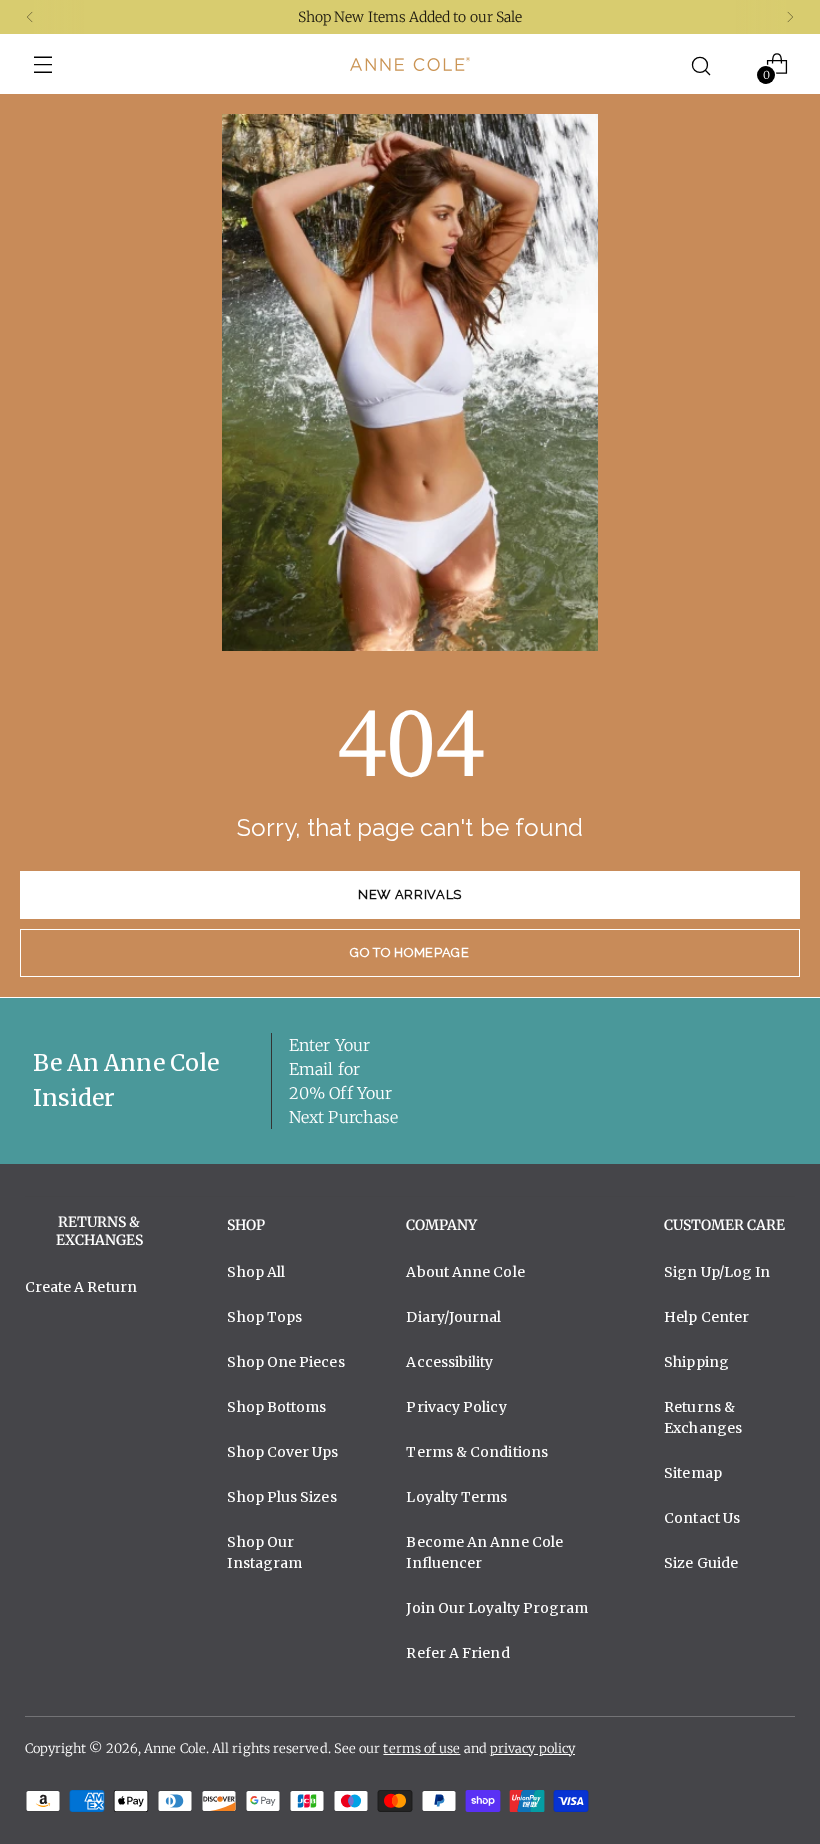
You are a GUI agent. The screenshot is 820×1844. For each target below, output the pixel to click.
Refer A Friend (457, 1653)
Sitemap (693, 1473)
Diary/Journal (453, 1317)
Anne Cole (175, 1748)
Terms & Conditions (477, 1452)
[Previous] (30, 17)
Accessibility (449, 1362)
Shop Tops (264, 1317)
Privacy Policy (456, 1407)
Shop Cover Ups (282, 1452)
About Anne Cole (465, 1272)
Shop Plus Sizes (281, 1497)
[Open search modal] (700, 64)
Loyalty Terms (456, 1497)
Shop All (256, 1272)
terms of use (421, 1748)
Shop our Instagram (264, 1552)
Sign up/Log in (717, 1272)
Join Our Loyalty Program (497, 1608)
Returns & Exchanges (703, 1417)
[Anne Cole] (410, 64)
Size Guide (701, 1563)
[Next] (790, 17)
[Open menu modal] (43, 64)
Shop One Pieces (285, 1362)
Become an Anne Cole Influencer (484, 1552)
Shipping (696, 1362)
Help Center (706, 1317)
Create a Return (81, 1287)
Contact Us (702, 1518)
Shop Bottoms (276, 1407)
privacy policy (532, 1748)
